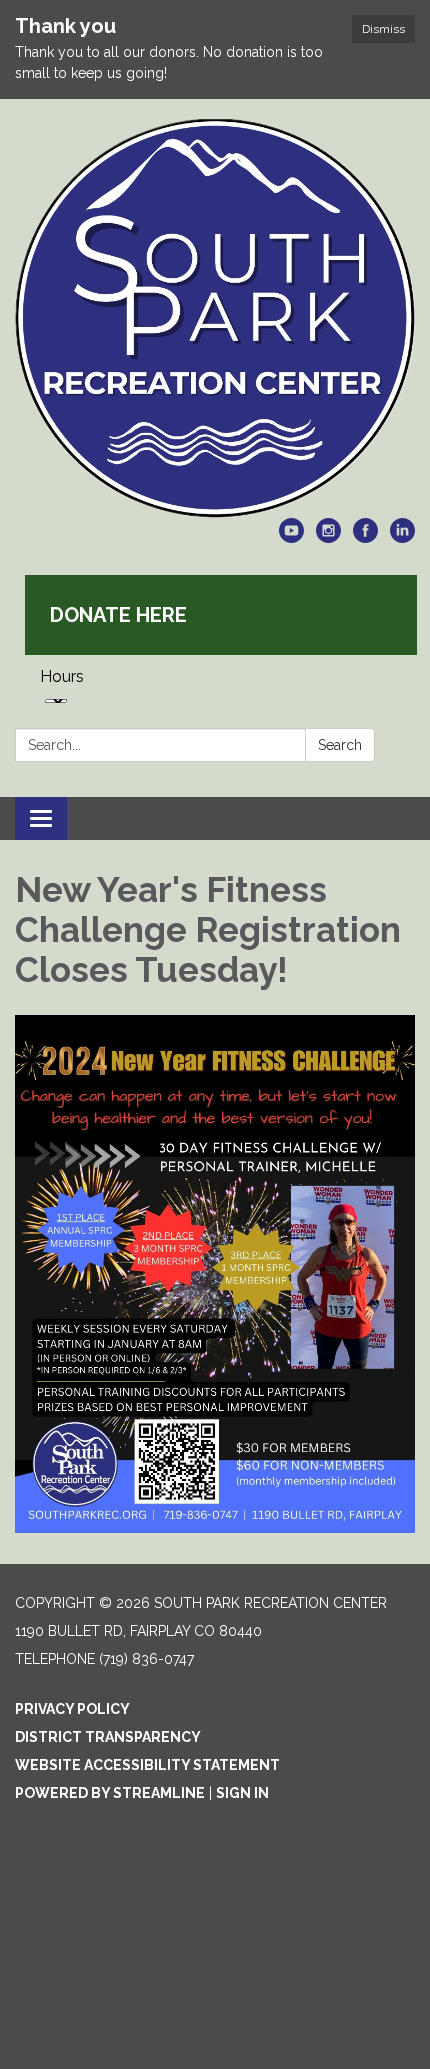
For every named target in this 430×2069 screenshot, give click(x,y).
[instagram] (328, 537)
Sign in (242, 1793)
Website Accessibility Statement (147, 1765)
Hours (62, 676)
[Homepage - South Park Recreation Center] (215, 318)
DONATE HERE (118, 615)
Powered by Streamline (110, 1793)
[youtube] (291, 537)
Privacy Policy (72, 1709)
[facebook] (365, 537)
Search (340, 745)
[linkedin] (402, 537)
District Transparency (108, 1737)
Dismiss (383, 29)
